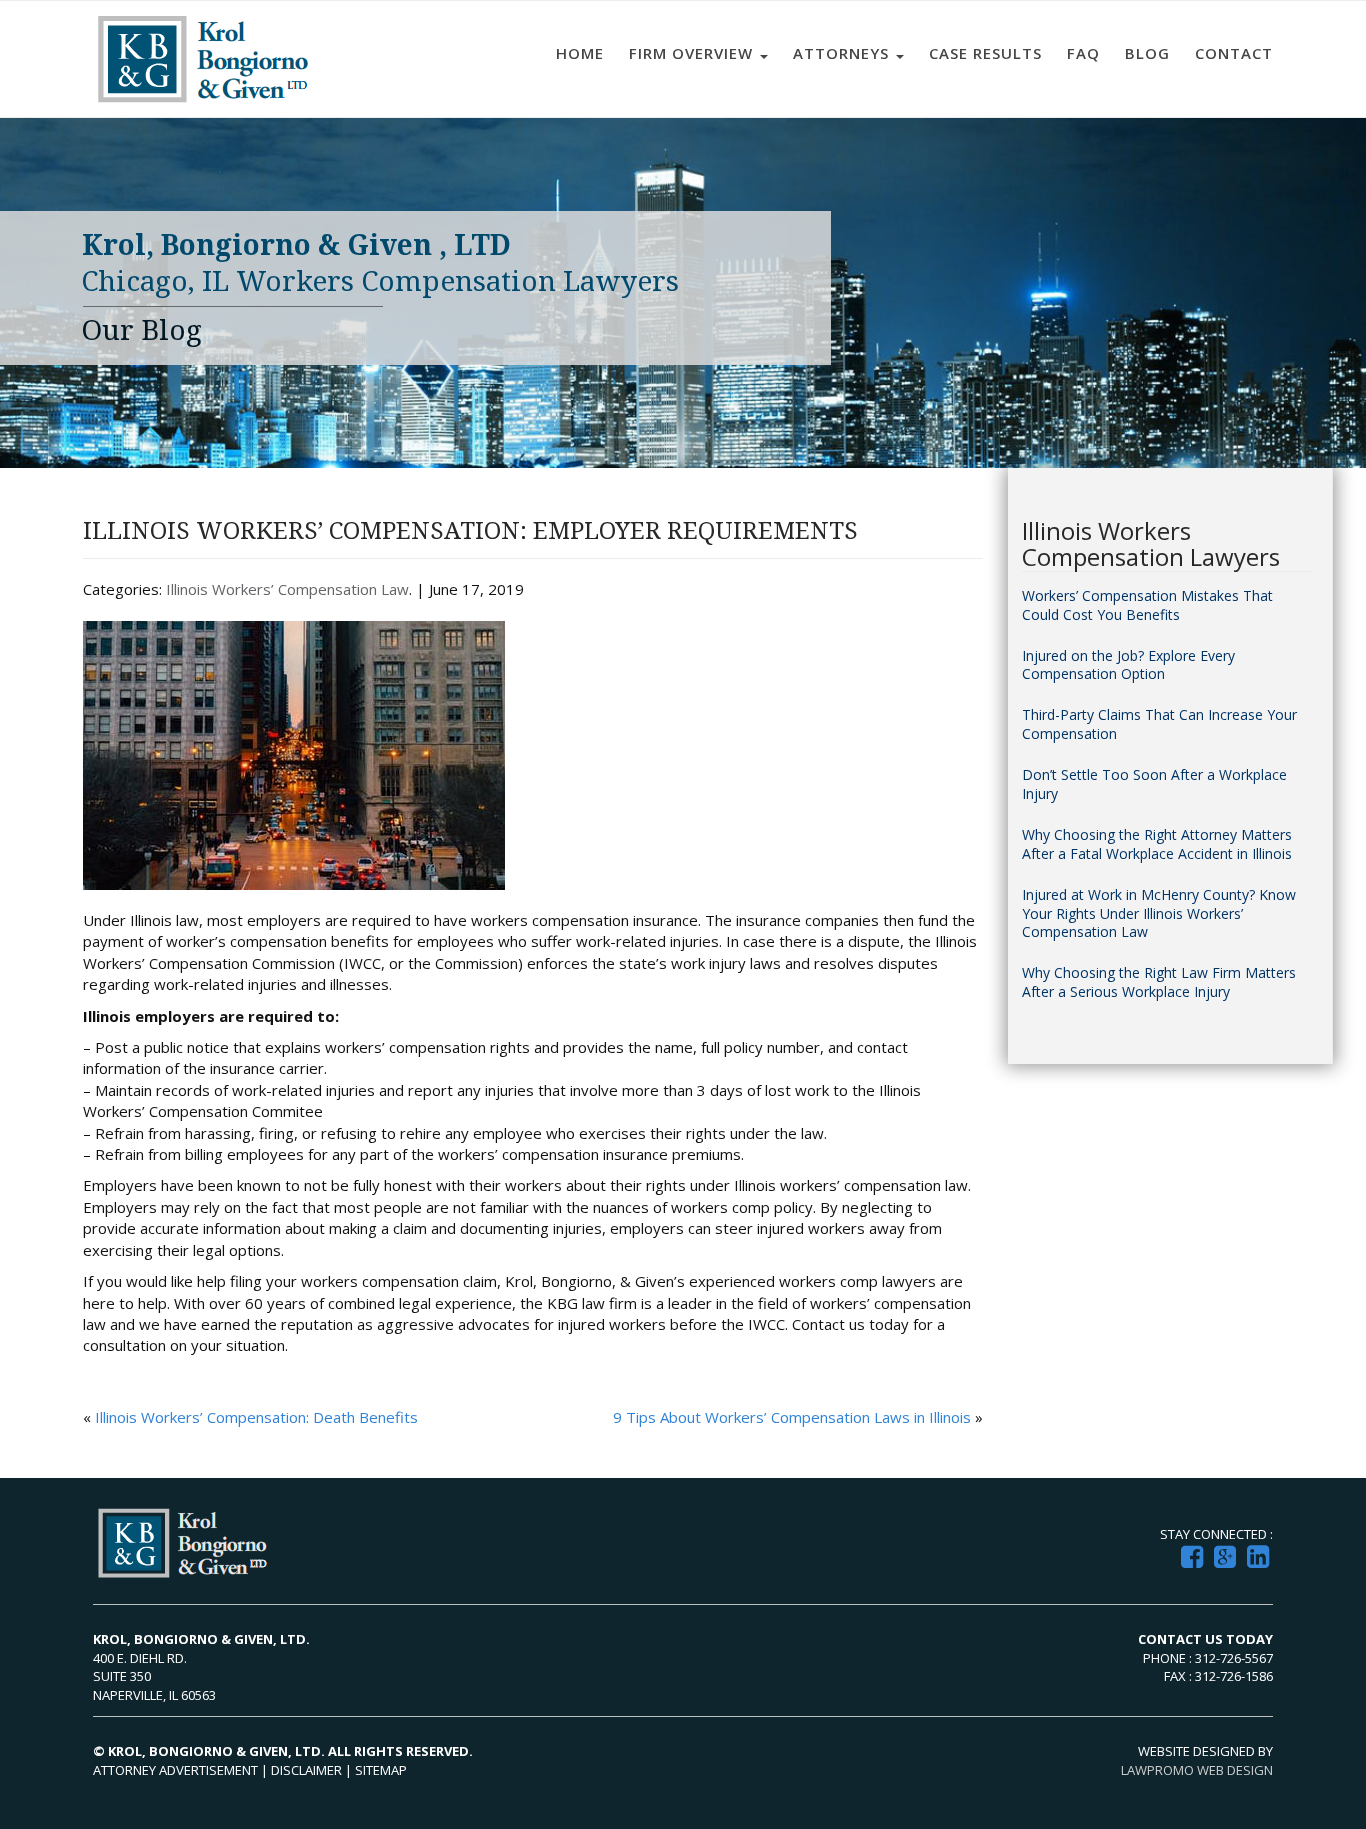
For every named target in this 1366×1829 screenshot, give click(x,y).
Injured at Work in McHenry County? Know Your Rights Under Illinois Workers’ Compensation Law (1159, 914)
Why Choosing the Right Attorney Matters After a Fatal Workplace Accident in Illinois (1157, 844)
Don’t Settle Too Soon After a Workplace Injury (1154, 784)
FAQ (1083, 53)
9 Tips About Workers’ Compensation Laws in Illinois (792, 1417)
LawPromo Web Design (1197, 1770)
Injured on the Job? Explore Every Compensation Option (1128, 665)
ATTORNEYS (843, 53)
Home (580, 53)
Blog (1147, 53)
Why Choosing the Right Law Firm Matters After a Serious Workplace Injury (1159, 982)
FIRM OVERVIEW (693, 53)
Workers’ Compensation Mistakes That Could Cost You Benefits (1147, 605)
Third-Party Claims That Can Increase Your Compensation (1159, 724)
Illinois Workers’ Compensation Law (287, 589)
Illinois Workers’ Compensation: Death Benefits (256, 1417)
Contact (1234, 53)
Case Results (985, 53)
